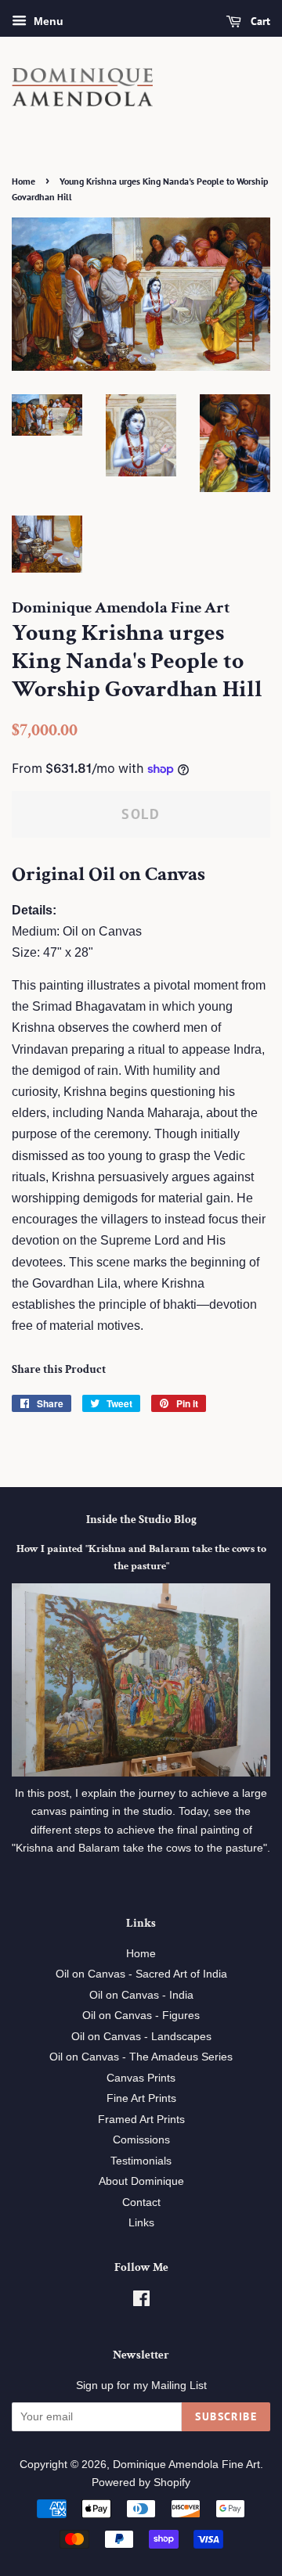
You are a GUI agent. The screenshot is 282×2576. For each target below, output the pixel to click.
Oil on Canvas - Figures (141, 2016)
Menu (47, 21)
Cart (259, 21)
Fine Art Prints (141, 2098)
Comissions (141, 2140)
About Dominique (141, 2181)
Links (141, 2223)
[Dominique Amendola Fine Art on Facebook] (141, 2302)
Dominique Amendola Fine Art (186, 2465)
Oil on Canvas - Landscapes (141, 2037)
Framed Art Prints (141, 2120)
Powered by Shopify (141, 2483)
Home (23, 181)
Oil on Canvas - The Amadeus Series (141, 2057)
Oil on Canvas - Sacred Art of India (141, 1974)
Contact (141, 2202)
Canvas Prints (141, 2078)
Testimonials (141, 2161)
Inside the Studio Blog (141, 1520)
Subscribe (226, 2416)
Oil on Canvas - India (141, 1995)
